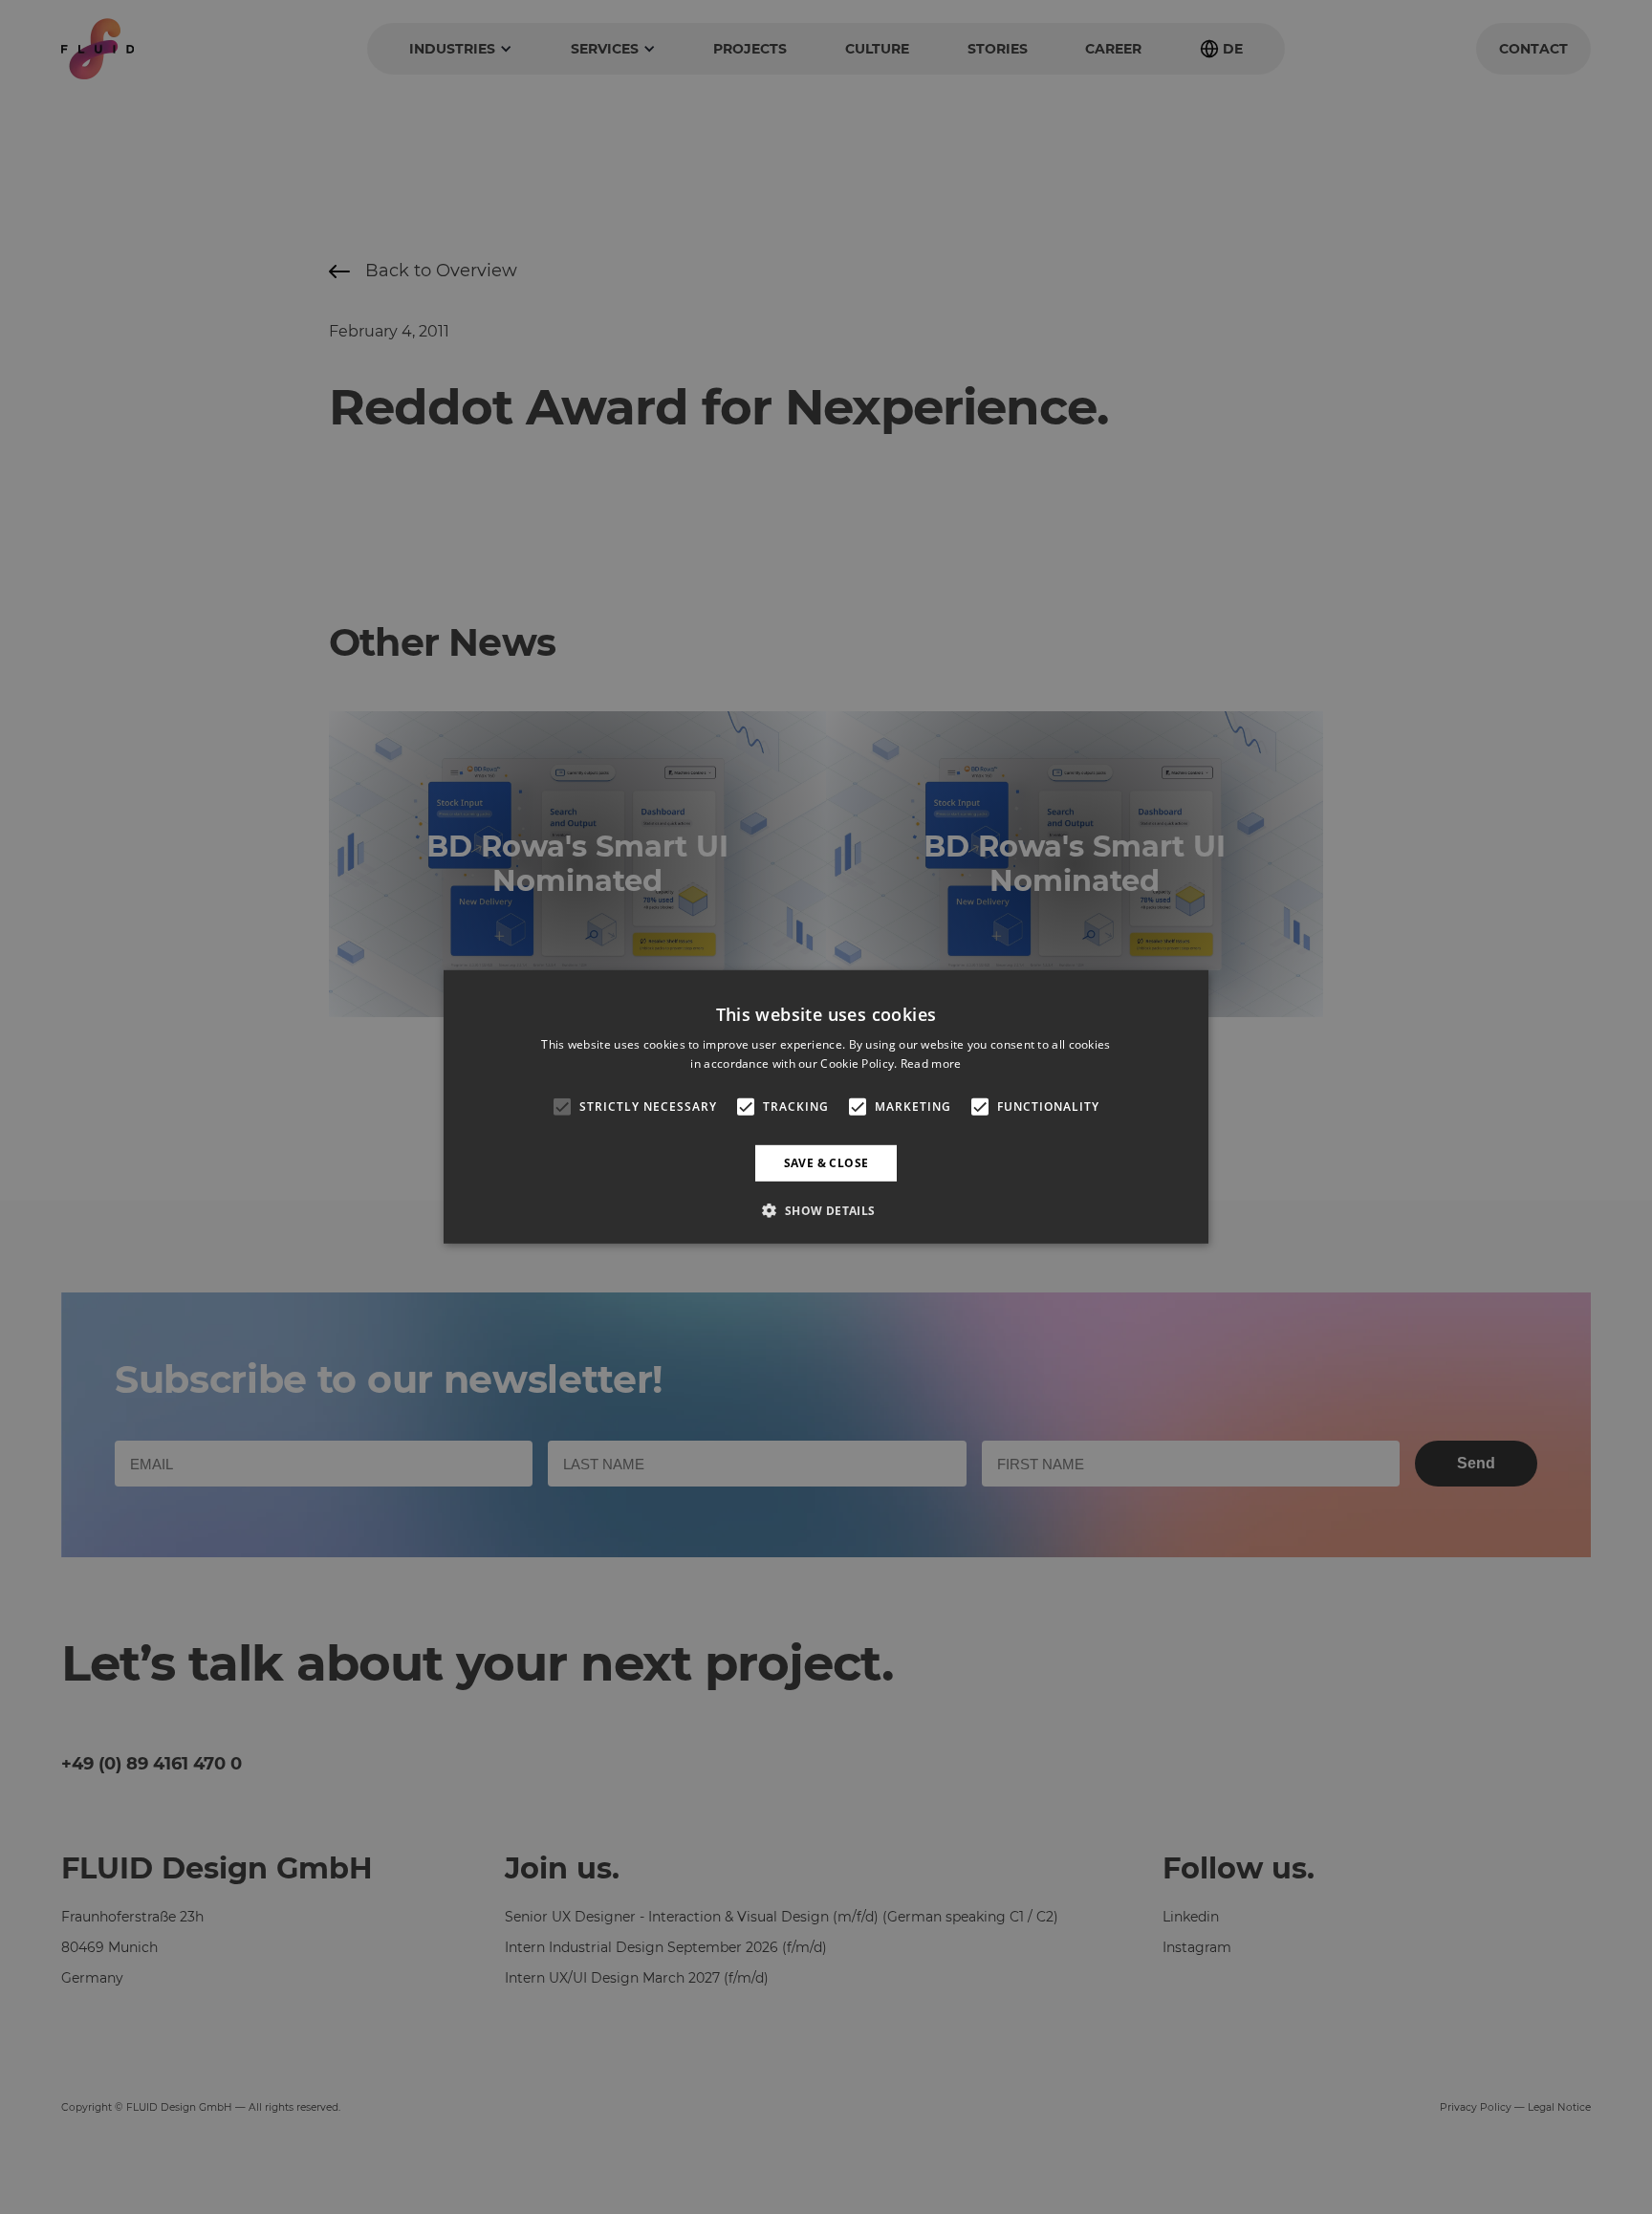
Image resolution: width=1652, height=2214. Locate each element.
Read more (931, 1064)
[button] (826, 1210)
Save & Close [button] (826, 1163)
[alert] (826, 1107)
